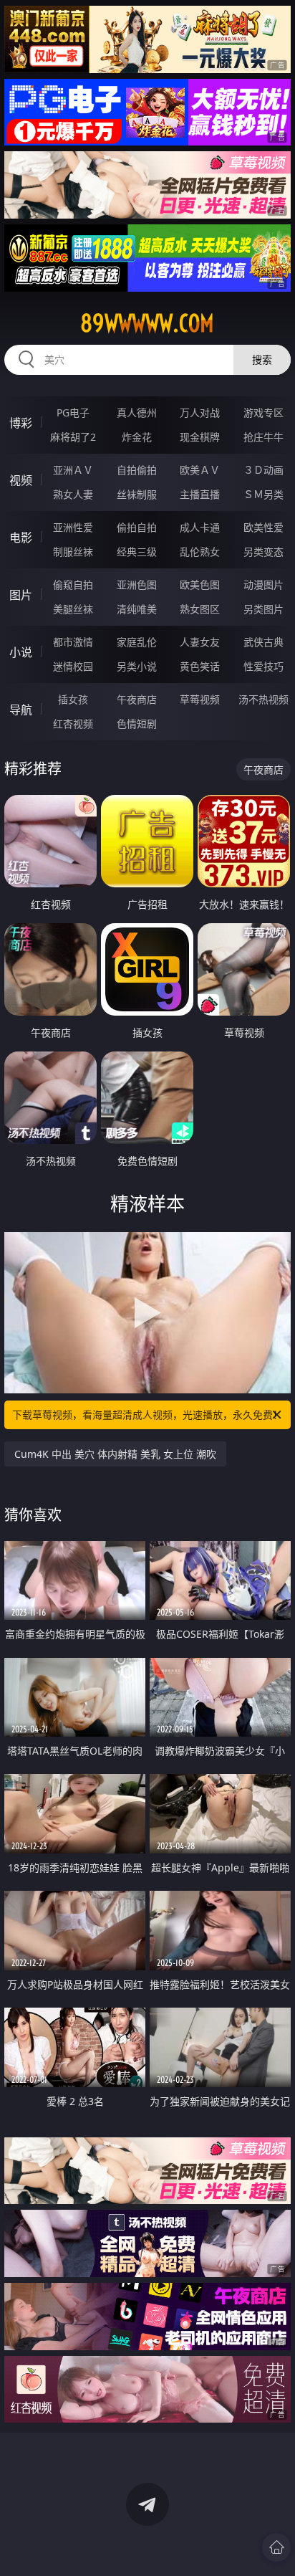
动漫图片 (263, 585)
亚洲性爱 (73, 527)
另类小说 (137, 666)
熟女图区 (200, 609)
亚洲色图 (137, 585)
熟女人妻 (73, 494)
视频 (21, 480)
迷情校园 (73, 666)
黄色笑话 (200, 666)
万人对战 (200, 412)
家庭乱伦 (137, 642)
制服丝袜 (73, 552)
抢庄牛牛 (263, 437)
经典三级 (137, 552)
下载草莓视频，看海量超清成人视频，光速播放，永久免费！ (147, 1415)
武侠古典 (263, 642)
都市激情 (73, 642)
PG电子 (73, 412)
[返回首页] (276, 2547)
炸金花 (137, 437)
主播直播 (200, 494)
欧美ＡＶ (200, 470)
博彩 (21, 423)
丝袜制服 (137, 494)
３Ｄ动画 (263, 470)
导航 (21, 710)
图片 (21, 595)
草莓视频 (200, 699)
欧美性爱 (263, 527)
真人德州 (137, 412)
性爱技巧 (263, 666)
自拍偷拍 (137, 470)
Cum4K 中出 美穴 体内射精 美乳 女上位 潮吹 (115, 1454)
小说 (21, 652)
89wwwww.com (147, 323)
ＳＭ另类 (263, 494)
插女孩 (73, 699)
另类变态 (263, 552)
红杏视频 (73, 724)
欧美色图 (200, 585)
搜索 (262, 359)
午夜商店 (137, 699)
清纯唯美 (137, 609)
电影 (21, 538)
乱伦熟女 (200, 552)
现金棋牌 (200, 437)
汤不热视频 (263, 699)
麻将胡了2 (73, 437)
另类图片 (263, 609)
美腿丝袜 (73, 609)
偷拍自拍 (137, 527)
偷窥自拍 (73, 585)
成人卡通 (200, 527)
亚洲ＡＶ (73, 470)
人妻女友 (200, 642)
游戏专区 (263, 412)
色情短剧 (137, 724)
